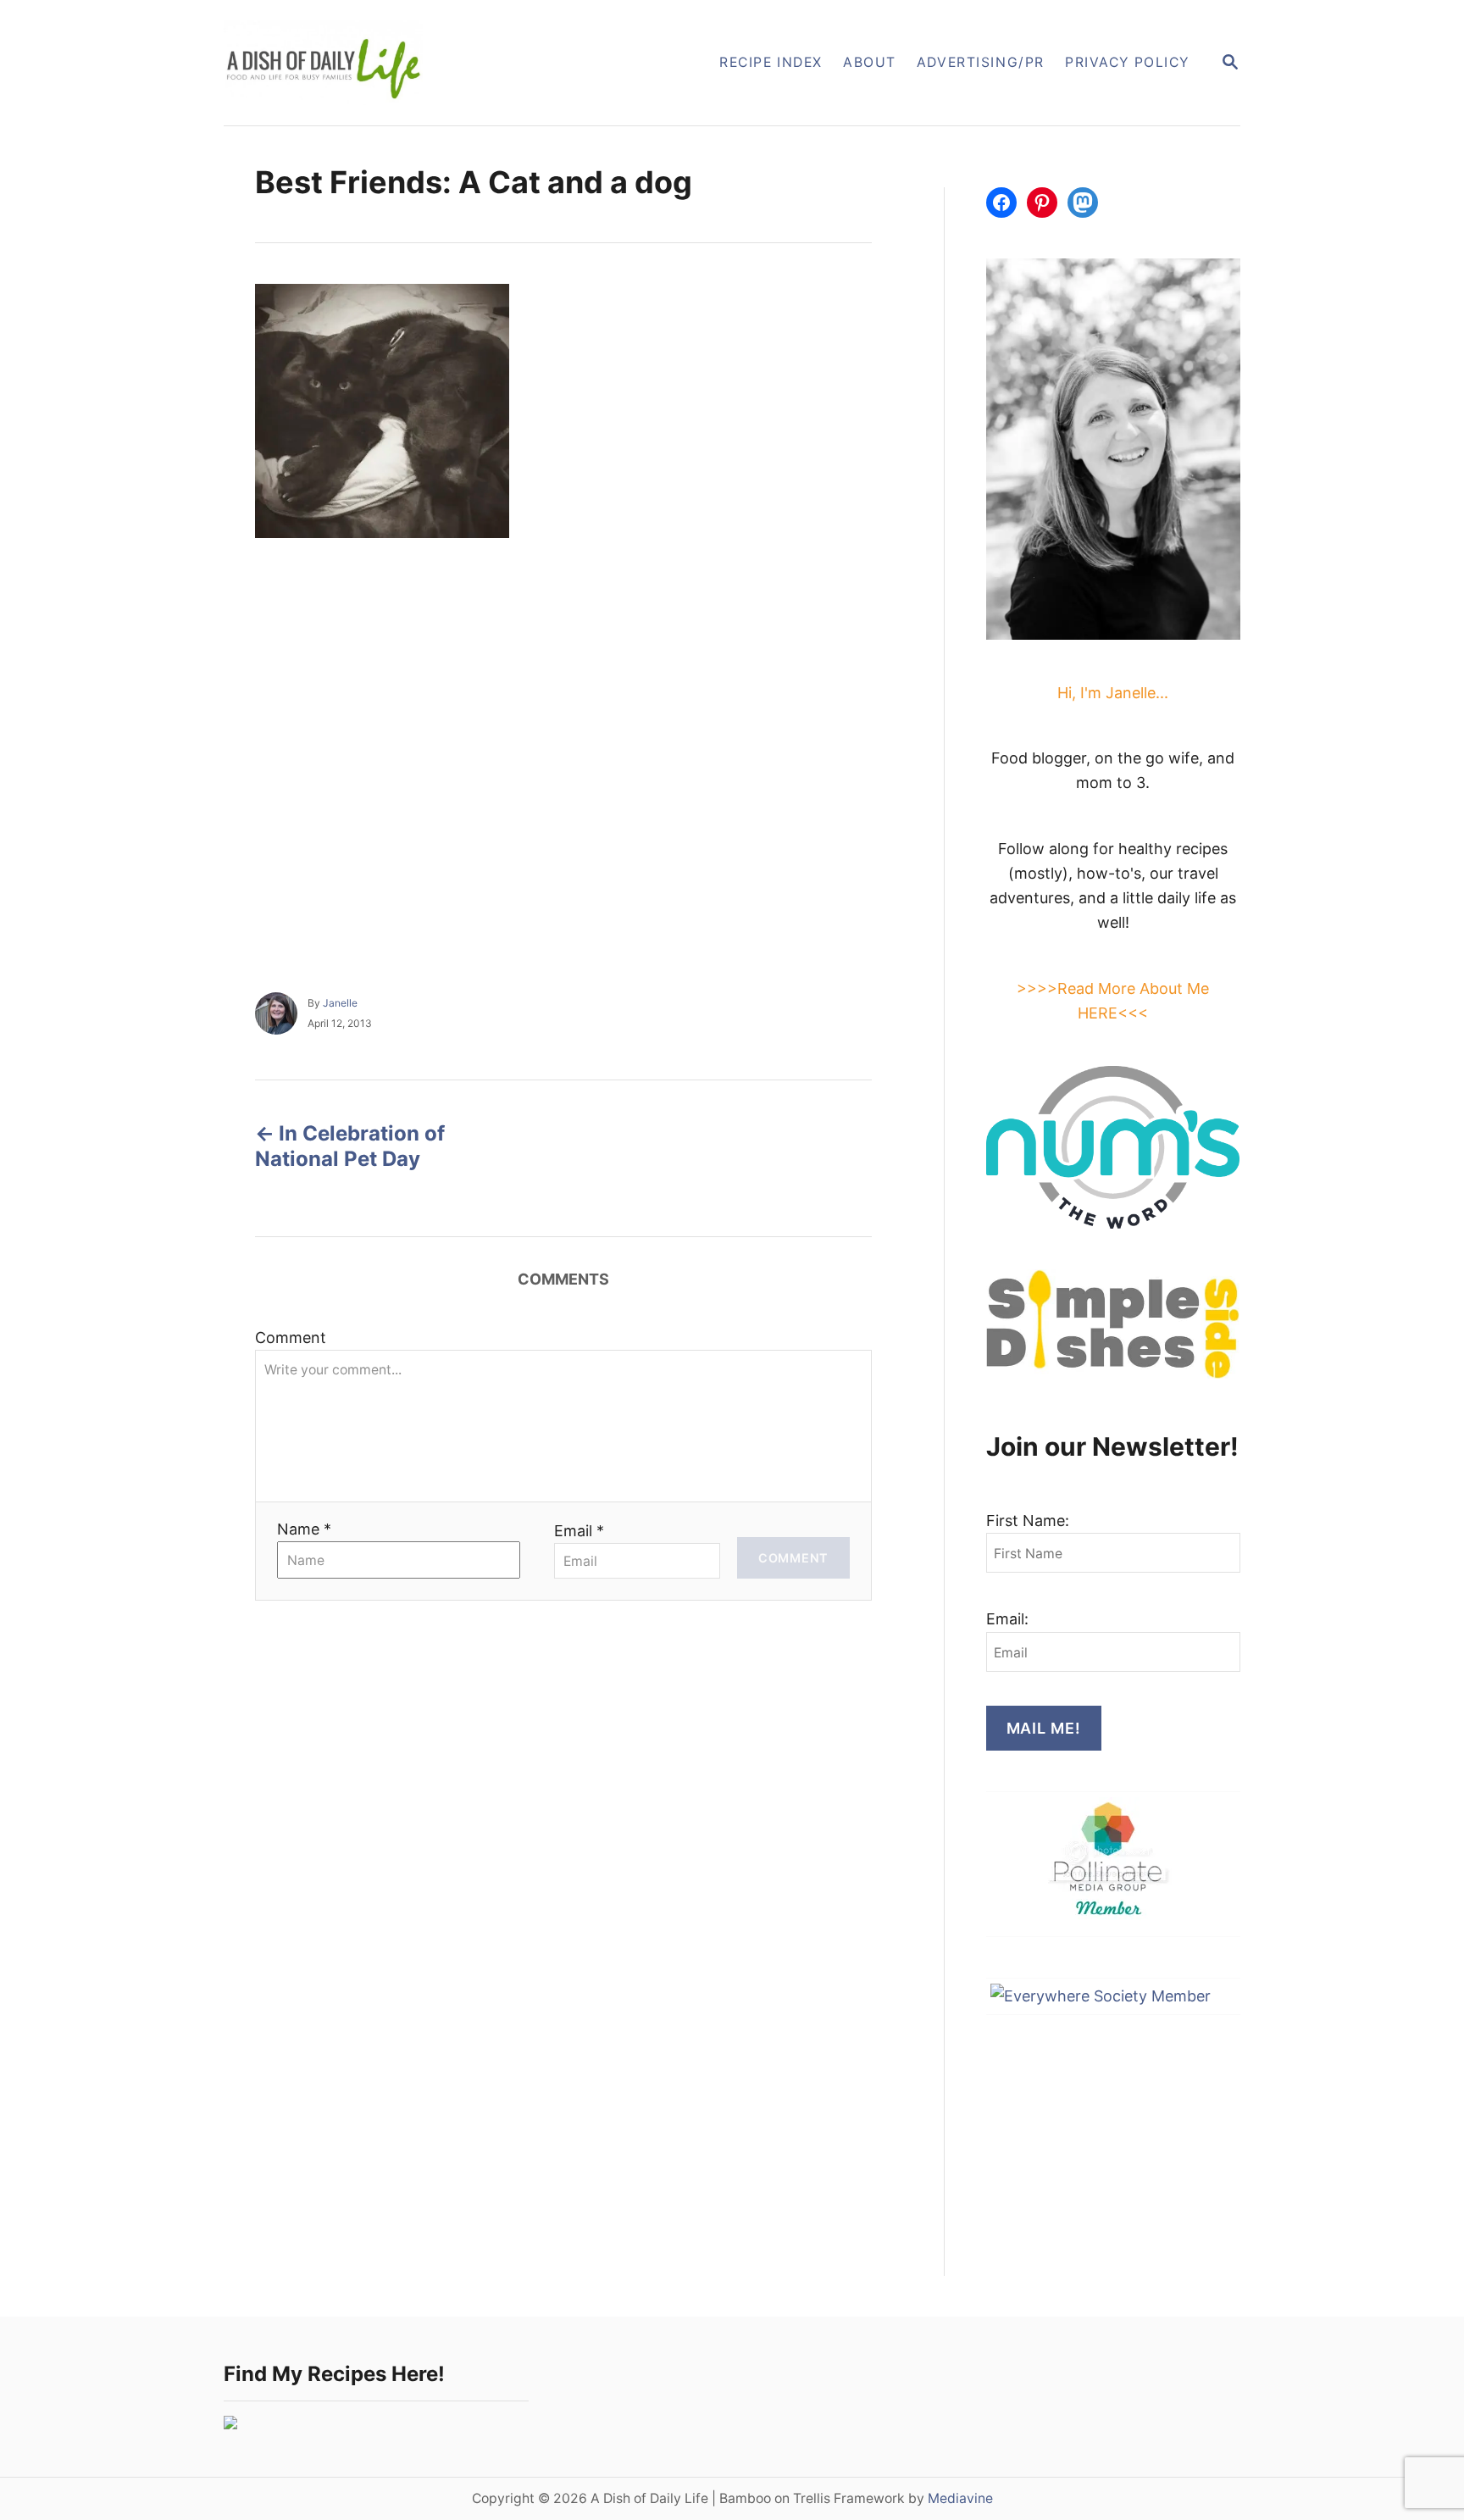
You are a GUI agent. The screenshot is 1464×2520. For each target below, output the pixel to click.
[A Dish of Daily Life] (409, 63)
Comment (291, 1338)
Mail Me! (1044, 1728)
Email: (1007, 1619)
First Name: (1028, 1521)
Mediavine (960, 2498)
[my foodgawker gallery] (230, 2424)
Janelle (340, 1003)
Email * (579, 1531)
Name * (304, 1529)
